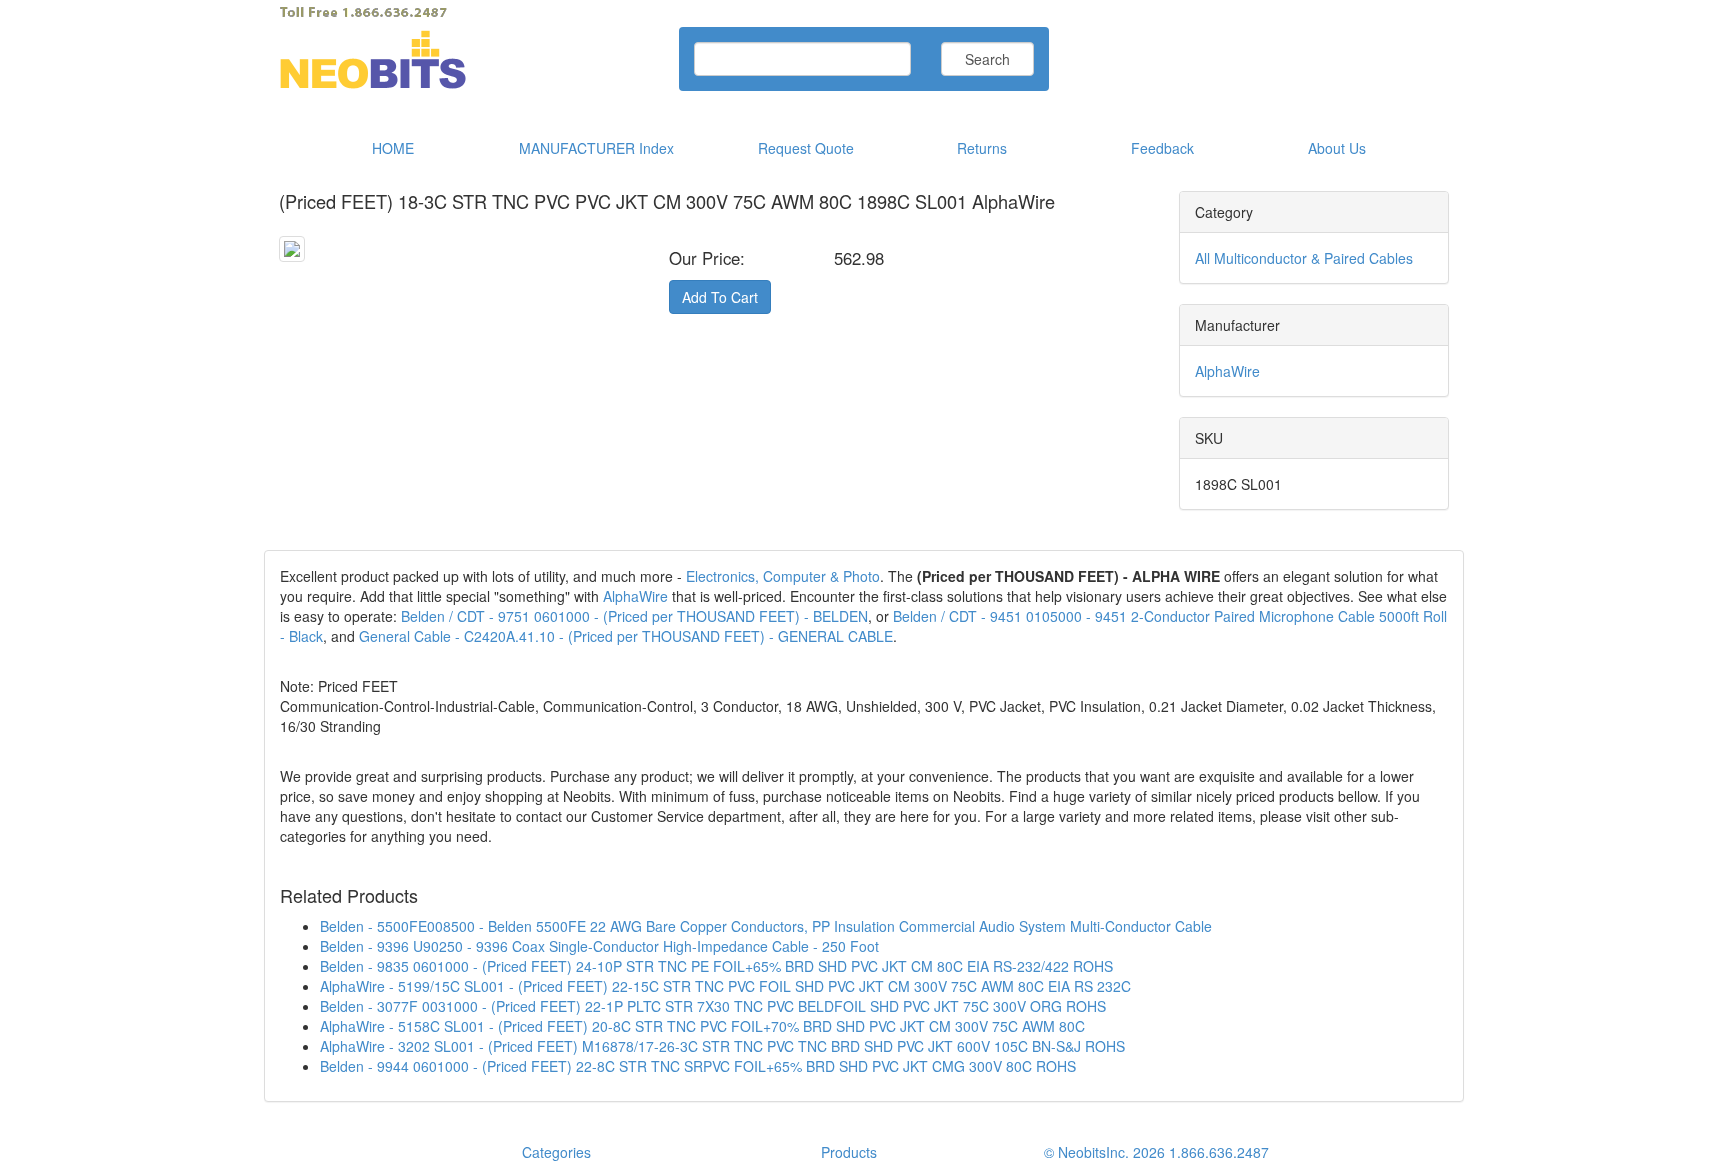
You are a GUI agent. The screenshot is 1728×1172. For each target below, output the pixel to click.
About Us (1337, 148)
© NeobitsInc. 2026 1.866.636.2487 (1156, 1152)
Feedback (1162, 148)
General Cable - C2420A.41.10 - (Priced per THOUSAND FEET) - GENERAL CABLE (626, 636)
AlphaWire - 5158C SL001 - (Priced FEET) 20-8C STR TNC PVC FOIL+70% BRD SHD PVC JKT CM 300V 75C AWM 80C (702, 1026)
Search (987, 59)
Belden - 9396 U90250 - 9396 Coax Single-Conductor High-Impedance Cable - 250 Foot (599, 946)
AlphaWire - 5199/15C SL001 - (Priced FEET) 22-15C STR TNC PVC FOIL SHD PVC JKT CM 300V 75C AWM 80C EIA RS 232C (725, 986)
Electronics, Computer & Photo (783, 576)
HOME (393, 148)
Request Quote (806, 148)
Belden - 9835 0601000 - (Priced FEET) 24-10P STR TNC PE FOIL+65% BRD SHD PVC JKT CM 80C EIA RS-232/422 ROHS (716, 966)
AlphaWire (1227, 371)
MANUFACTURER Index (596, 148)
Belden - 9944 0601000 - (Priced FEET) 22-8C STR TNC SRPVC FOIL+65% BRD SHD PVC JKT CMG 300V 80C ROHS (698, 1066)
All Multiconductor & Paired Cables (1304, 258)
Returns (982, 148)
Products (849, 1152)
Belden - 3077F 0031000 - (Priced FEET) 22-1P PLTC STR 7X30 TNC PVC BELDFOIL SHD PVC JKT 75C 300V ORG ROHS (713, 1006)
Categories (556, 1152)
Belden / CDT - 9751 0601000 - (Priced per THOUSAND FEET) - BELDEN (634, 616)
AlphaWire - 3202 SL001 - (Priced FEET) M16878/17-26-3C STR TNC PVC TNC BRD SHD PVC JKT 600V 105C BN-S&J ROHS (722, 1046)
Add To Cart (720, 297)
